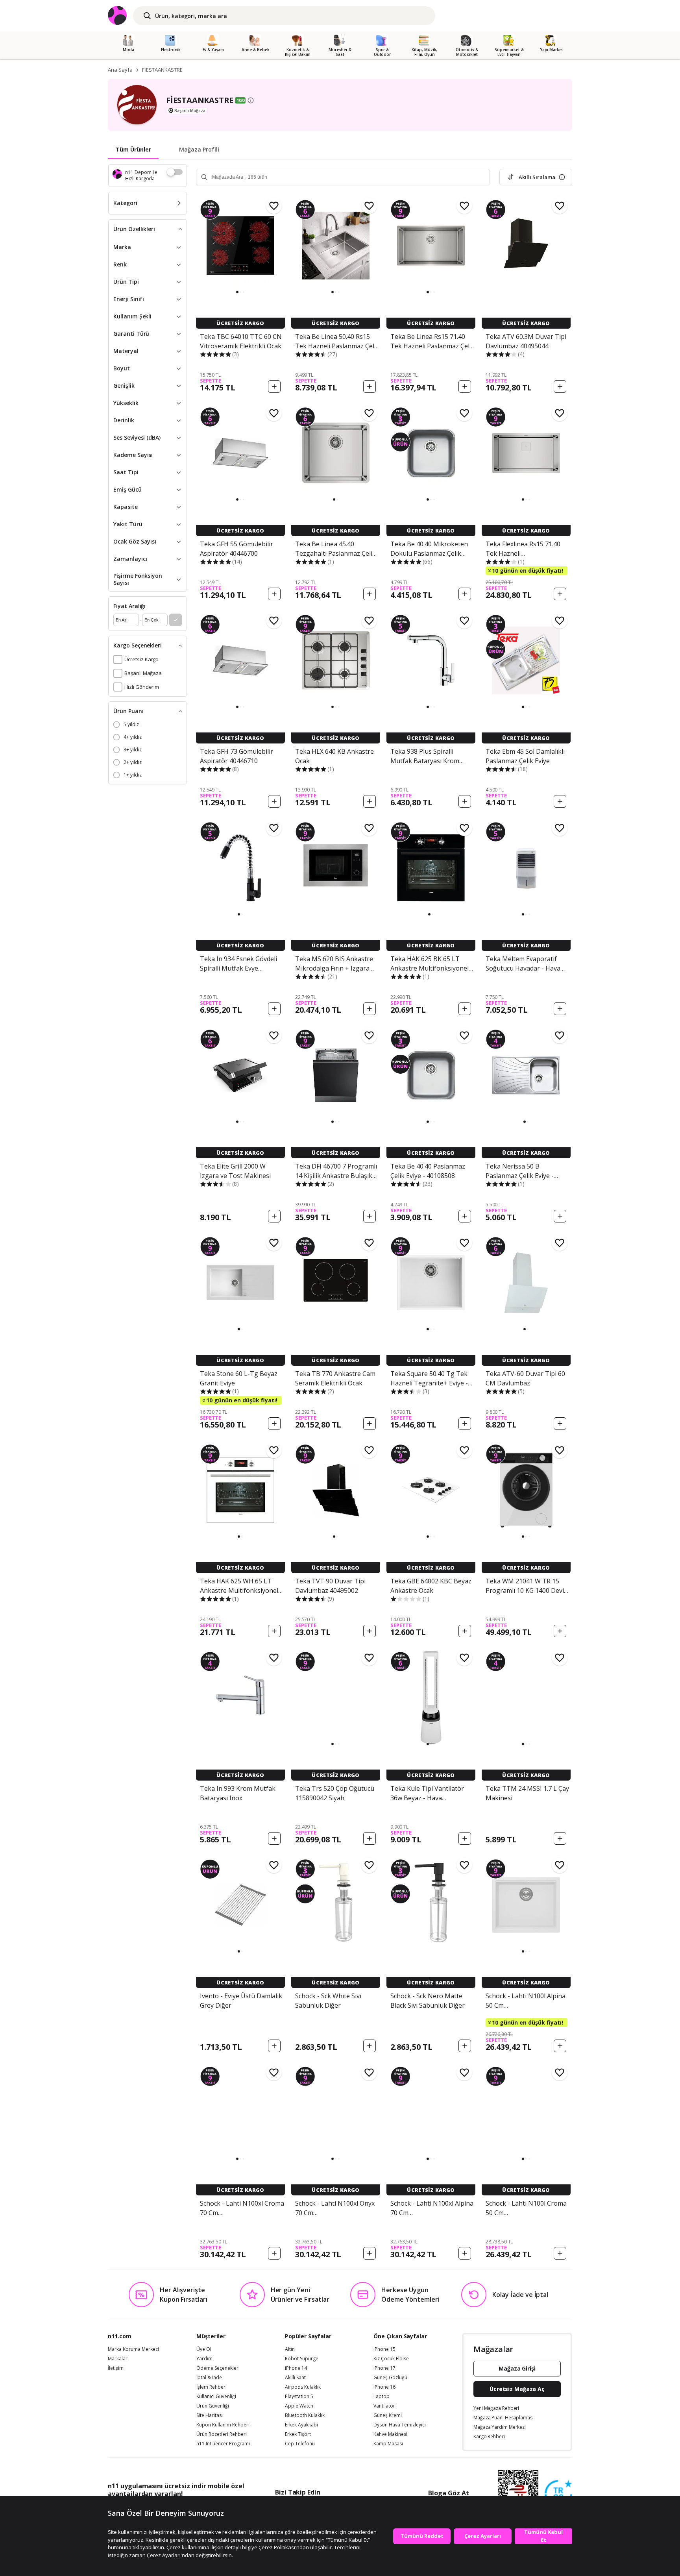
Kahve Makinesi (390, 2434)
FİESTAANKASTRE (162, 70)
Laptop (382, 2397)
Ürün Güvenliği (213, 2406)
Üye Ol (204, 2349)
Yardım (204, 2359)
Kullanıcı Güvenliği (216, 2397)
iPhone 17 (384, 2368)
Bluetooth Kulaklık (305, 2415)
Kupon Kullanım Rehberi (223, 2425)
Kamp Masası (388, 2444)
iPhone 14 (296, 2368)
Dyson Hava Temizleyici (400, 2425)
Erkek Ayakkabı (301, 2425)
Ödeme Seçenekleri (218, 2368)
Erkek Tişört (298, 2434)
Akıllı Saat (295, 2378)
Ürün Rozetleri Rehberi (222, 2434)
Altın (290, 2349)
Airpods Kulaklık (303, 2387)
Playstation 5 (299, 2397)
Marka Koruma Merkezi (133, 2349)
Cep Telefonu (300, 2444)
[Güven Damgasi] (558, 2494)
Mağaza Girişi (517, 2368)
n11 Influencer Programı (223, 2444)
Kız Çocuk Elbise (391, 2359)
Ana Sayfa (120, 70)
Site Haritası (210, 2415)
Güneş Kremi (388, 2415)
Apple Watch (299, 2406)
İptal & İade (209, 2378)
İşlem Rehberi (212, 2387)
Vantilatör (384, 2406)
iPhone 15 (384, 2349)
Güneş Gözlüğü (390, 2378)
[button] (237, 292)
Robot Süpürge (302, 2359)
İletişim (116, 2368)
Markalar (118, 2359)
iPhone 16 (384, 2387)
